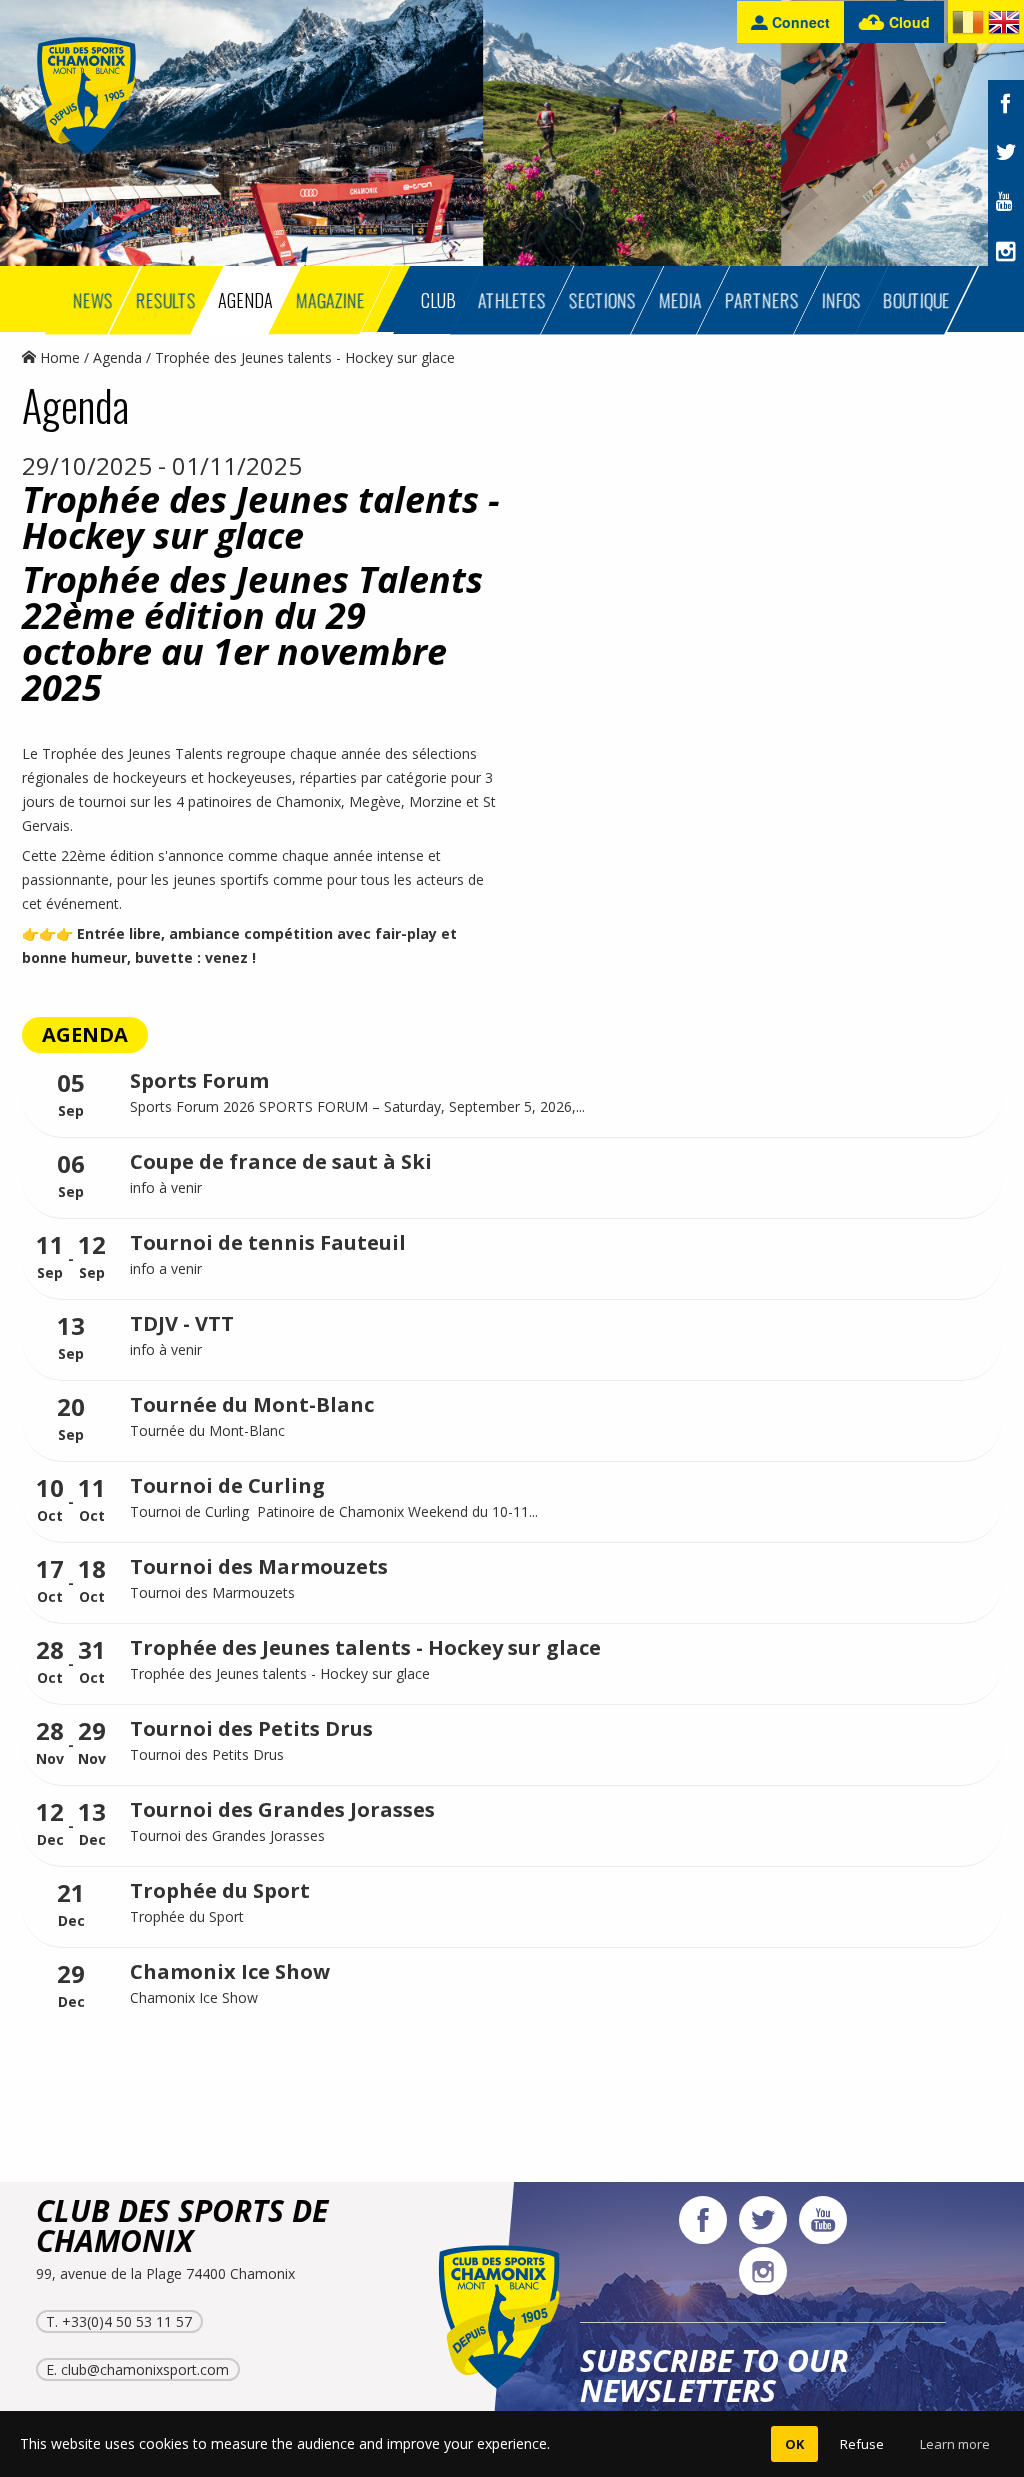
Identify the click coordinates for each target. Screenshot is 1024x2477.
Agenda (117, 357)
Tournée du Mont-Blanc (252, 1404)
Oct (50, 1500)
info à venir (168, 1187)
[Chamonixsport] (86, 96)
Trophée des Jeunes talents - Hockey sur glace (365, 1647)
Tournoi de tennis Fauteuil (268, 1242)
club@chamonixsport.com (145, 2369)
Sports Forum (199, 1080)
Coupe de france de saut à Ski (281, 1161)
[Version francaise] (968, 26)
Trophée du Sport (220, 1890)
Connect (799, 22)
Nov (50, 1743)
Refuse (862, 2444)
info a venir (168, 1268)
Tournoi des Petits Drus (251, 1728)
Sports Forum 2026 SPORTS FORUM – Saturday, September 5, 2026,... (357, 1106)
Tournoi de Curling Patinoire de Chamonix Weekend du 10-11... (334, 1511)
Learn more (955, 2444)
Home (58, 357)
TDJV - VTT (182, 1323)
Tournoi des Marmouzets (259, 1566)
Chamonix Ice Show (230, 1971)
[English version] (1004, 26)
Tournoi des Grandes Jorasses (282, 1809)
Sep (71, 1095)
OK (794, 2444)
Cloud (907, 22)
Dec (50, 1824)
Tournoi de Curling (227, 1485)
